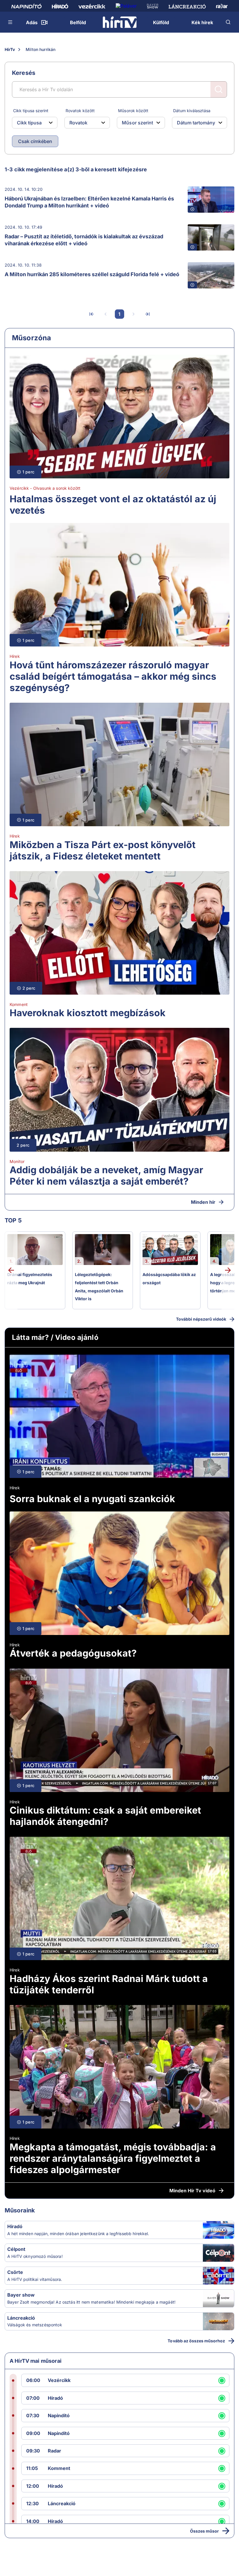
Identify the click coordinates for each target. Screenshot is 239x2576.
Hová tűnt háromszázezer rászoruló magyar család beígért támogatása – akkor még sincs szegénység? (113, 676)
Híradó (15, 2226)
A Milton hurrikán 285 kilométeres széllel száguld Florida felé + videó (92, 274)
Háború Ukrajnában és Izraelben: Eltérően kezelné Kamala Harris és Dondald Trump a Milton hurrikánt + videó (89, 202)
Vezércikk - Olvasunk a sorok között (45, 488)
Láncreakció (21, 2318)
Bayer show (21, 2295)
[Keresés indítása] (219, 89)
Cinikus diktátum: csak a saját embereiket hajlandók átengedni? (105, 1816)
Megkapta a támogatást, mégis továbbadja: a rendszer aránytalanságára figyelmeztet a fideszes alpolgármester (113, 2158)
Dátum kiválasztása (192, 111)
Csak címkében (35, 141)
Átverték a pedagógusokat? (73, 1653)
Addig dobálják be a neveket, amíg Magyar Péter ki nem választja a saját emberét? (106, 1176)
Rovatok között (80, 111)
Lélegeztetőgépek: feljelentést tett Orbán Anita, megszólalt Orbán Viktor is (99, 1287)
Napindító (59, 2415)
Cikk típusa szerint (31, 111)
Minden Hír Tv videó (192, 2191)
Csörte (15, 2272)
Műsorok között (133, 111)
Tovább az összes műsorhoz (196, 2341)
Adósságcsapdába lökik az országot (169, 1279)
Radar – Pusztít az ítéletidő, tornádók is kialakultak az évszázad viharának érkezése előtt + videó (84, 240)
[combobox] (30, 123)
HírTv (10, 49)
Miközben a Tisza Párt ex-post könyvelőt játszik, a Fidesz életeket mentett (103, 850)
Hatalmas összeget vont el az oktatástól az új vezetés (113, 505)
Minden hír (203, 1202)
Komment (19, 1004)
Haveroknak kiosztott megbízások (88, 1013)
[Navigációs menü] (10, 22)
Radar (55, 2451)
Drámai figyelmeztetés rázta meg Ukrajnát (30, 1279)
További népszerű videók (201, 1319)
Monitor (17, 1161)
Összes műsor (204, 2531)
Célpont (16, 2249)
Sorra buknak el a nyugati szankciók (92, 1499)
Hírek (15, 656)
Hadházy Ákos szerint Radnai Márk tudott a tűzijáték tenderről (109, 1984)
